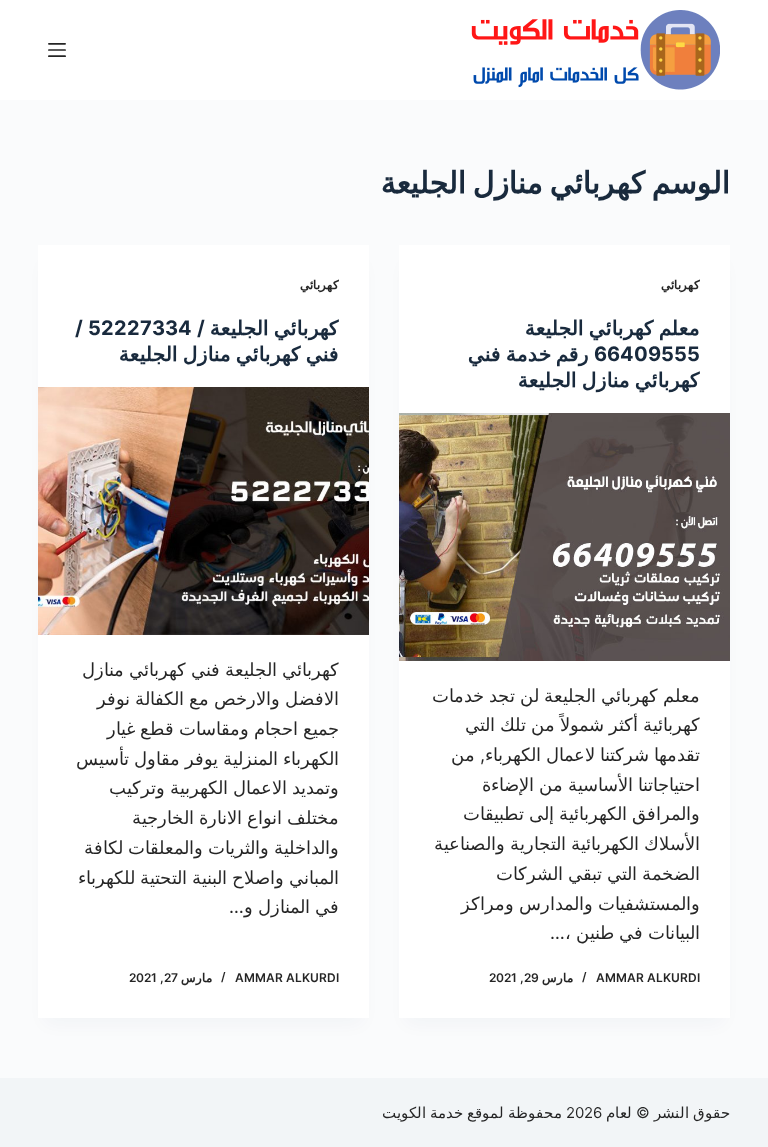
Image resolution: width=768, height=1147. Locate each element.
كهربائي (680, 284)
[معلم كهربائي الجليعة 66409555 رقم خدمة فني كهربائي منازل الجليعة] (564, 537)
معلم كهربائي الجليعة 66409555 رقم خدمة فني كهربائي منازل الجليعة (584, 354)
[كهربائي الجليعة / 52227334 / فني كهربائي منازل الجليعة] (203, 511)
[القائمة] (57, 50)
